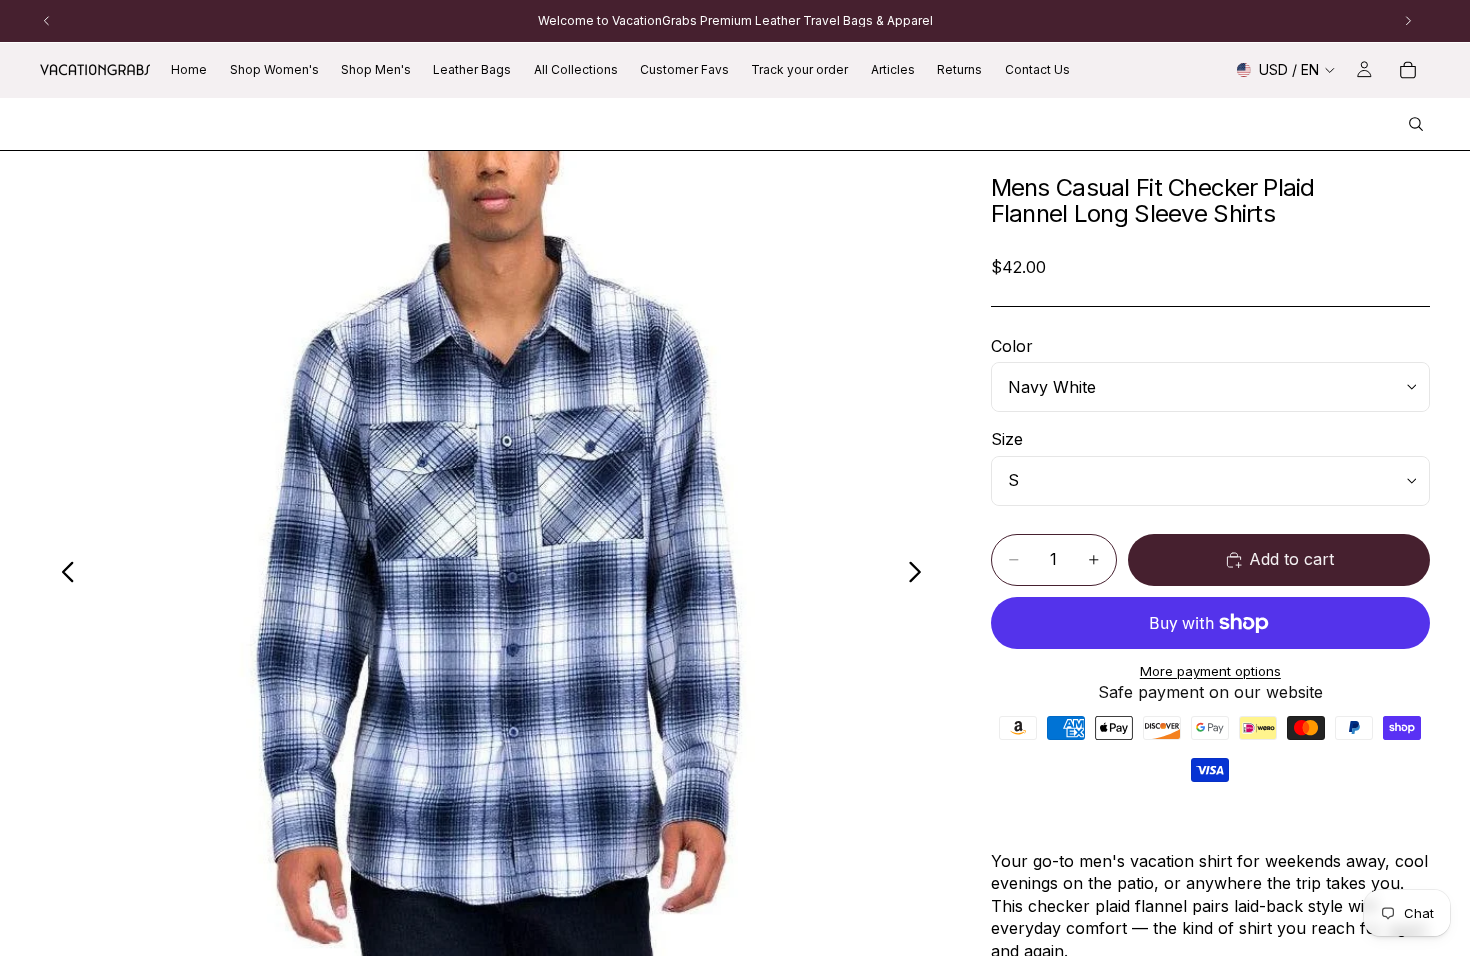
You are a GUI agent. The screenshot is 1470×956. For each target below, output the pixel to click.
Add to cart (1291, 559)
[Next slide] (920, 575)
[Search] (1416, 124)
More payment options (1210, 671)
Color (1012, 346)
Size (1007, 439)
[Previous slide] (62, 575)
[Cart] (1408, 70)
